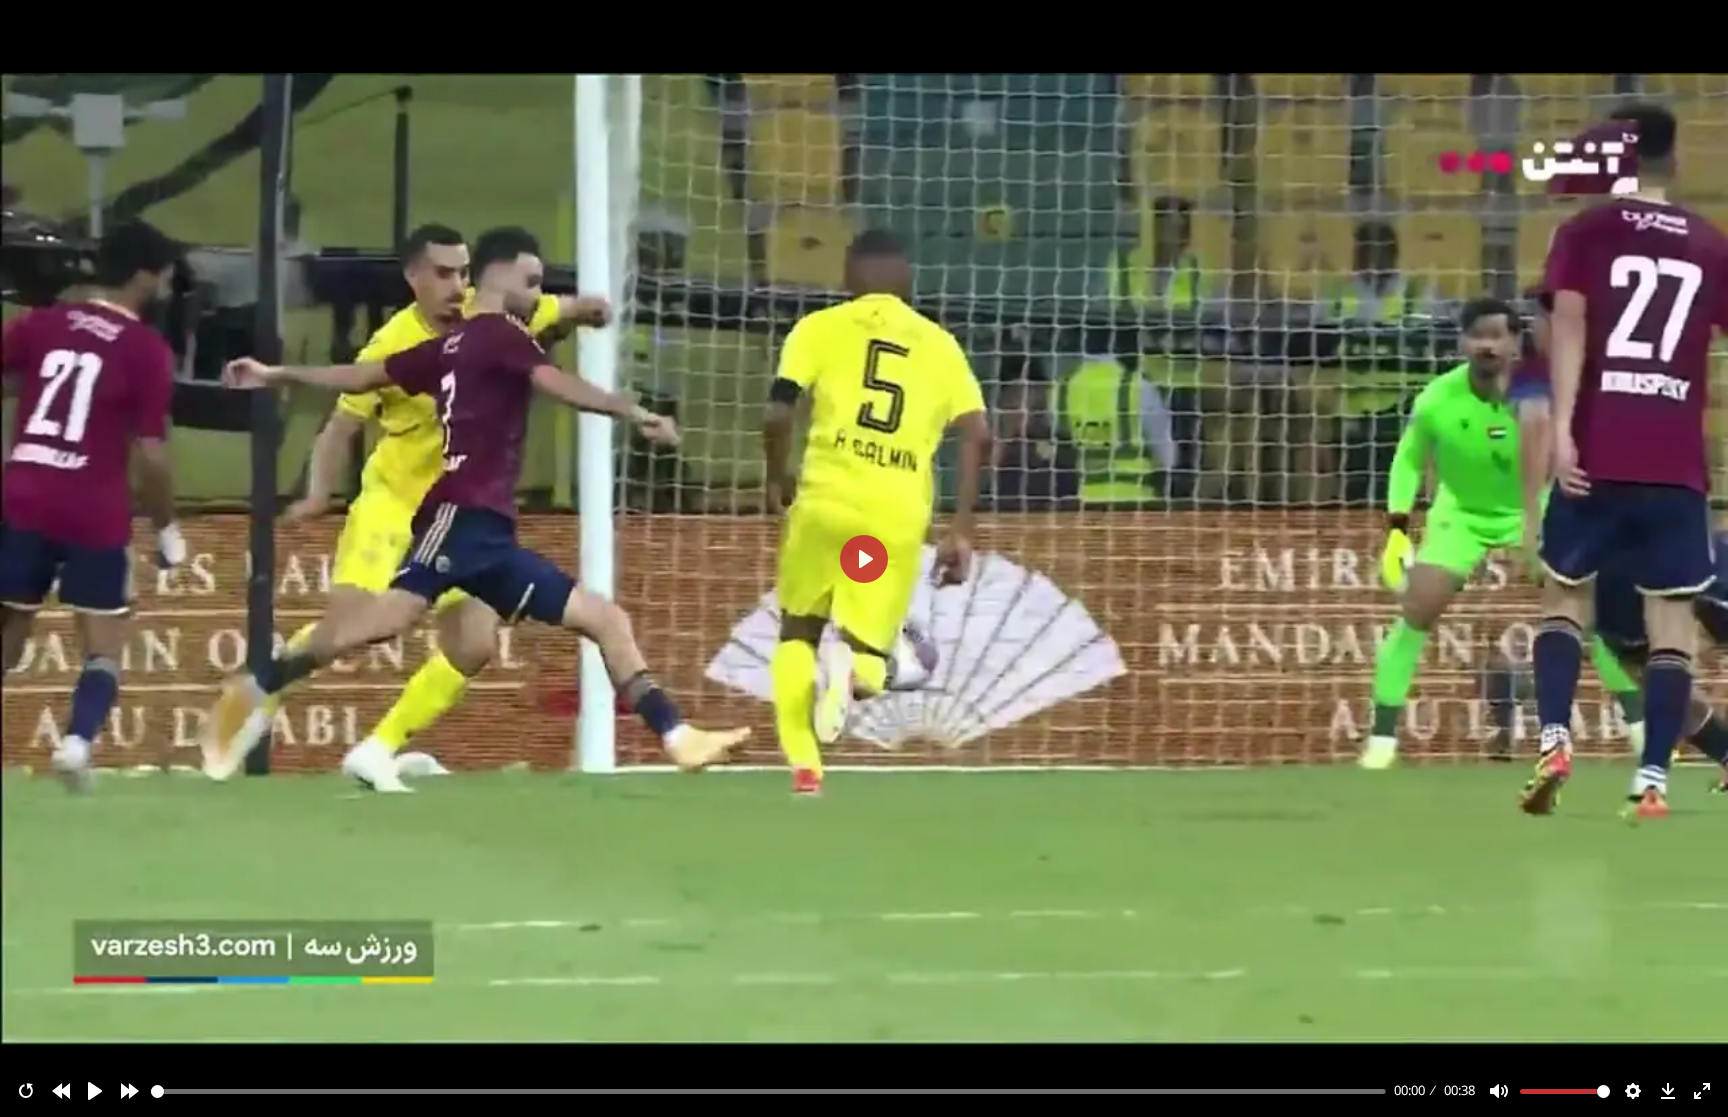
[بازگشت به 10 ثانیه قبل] (61, 1091)
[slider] (769, 1091)
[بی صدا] (1499, 1091)
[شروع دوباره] (26, 1091)
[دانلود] (1668, 1091)
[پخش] (95, 1091)
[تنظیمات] (1633, 1091)
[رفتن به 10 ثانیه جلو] (130, 1091)
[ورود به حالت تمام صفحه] (1702, 1091)
